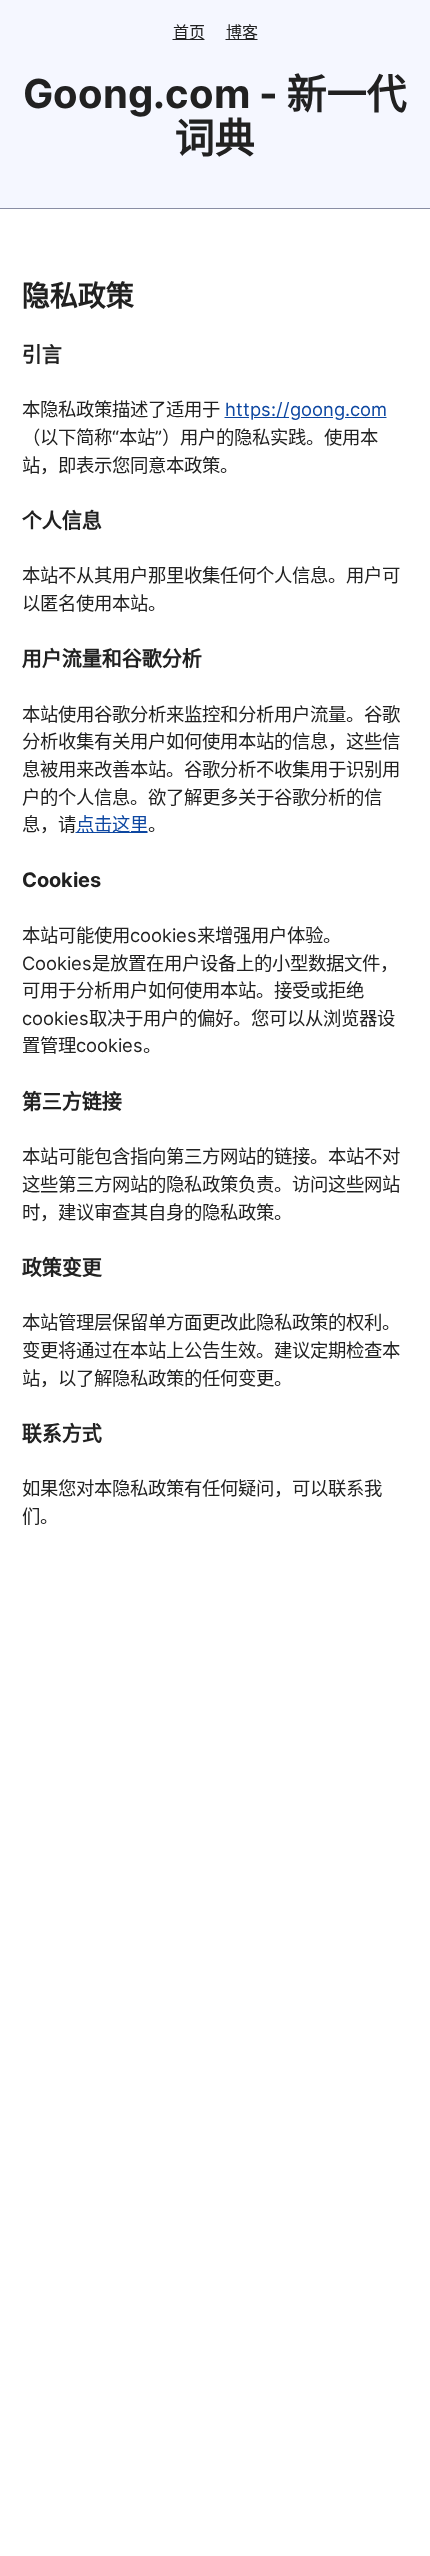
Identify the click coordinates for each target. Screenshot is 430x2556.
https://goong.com (306, 409)
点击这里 (112, 824)
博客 (242, 32)
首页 (189, 32)
